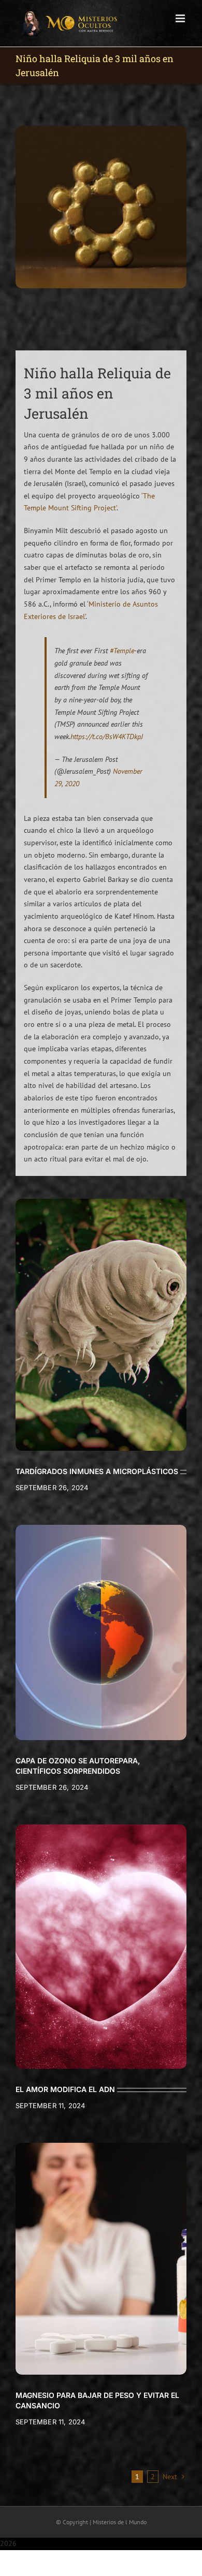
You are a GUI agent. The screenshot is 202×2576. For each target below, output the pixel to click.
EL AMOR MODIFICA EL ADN (65, 2089)
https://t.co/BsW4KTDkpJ (107, 737)
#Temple (122, 651)
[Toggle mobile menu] (181, 18)
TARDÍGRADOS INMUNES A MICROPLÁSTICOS (97, 1471)
